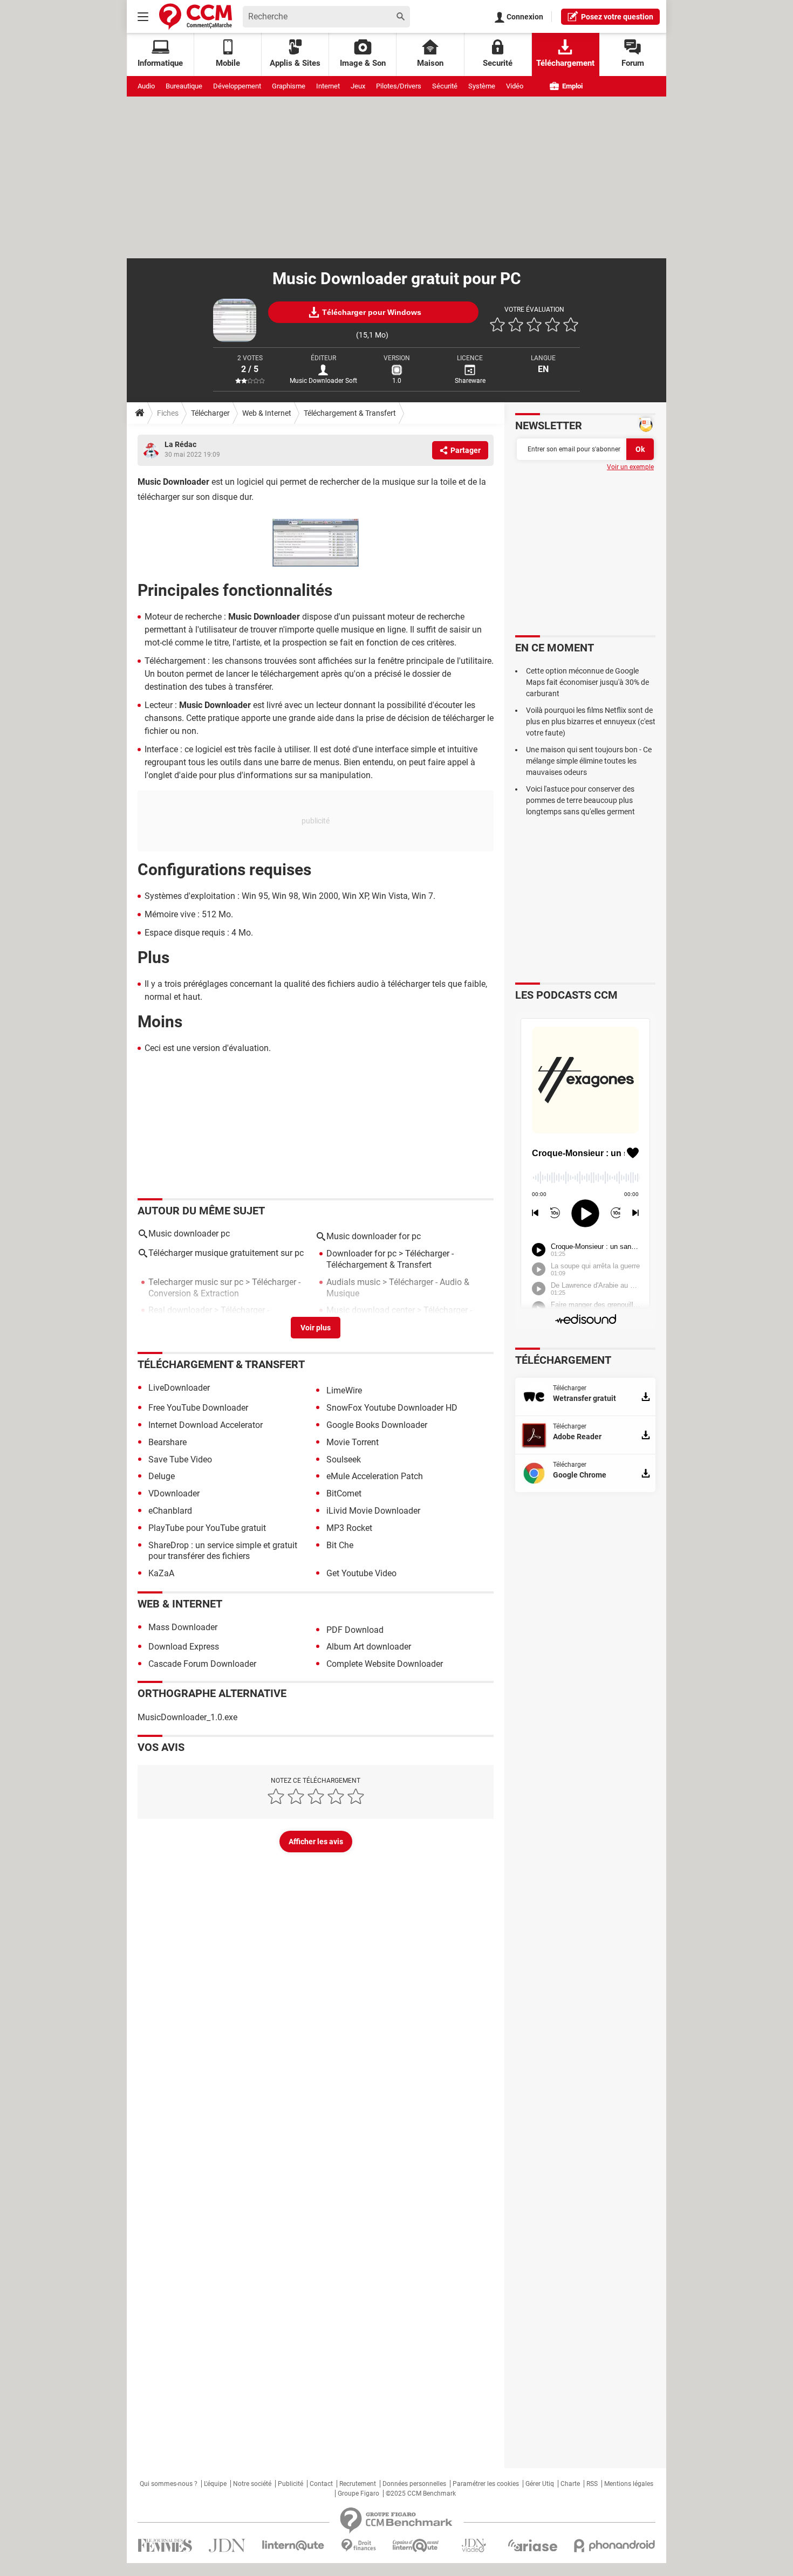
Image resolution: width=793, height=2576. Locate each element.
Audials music (353, 1282)
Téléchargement (565, 63)
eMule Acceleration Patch (375, 1476)
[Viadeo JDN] (474, 2546)
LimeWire (344, 1390)
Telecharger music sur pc (196, 1282)
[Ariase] (532, 2545)
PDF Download (355, 1630)
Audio (146, 86)
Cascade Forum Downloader (202, 1664)
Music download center (371, 1310)
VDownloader (174, 1493)
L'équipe (215, 2484)
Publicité (290, 2484)
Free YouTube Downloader (198, 1408)
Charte (570, 2484)
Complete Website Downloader (385, 1664)
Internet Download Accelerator (206, 1425)
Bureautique (184, 86)
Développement (237, 86)
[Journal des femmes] (165, 2546)
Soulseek (344, 1459)
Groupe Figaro (358, 2493)
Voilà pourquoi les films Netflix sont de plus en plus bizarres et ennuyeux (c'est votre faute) (591, 722)
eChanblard (170, 1511)
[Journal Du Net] (227, 2546)
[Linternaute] (293, 2546)
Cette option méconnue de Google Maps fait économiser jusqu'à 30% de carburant (587, 682)
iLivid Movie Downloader (373, 1511)
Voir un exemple (630, 467)
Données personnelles (414, 2484)
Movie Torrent (353, 1442)
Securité (498, 63)
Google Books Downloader (377, 1425)
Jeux (358, 86)
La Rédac (180, 444)
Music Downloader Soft (323, 381)
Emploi (572, 86)
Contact (321, 2484)
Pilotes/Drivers (399, 86)
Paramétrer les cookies (486, 2484)
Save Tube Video (180, 1459)
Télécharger (210, 413)
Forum (633, 63)
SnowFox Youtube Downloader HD (392, 1408)
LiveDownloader (179, 1388)
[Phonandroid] (615, 2546)
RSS (592, 2484)
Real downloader (180, 1310)
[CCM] (196, 16)
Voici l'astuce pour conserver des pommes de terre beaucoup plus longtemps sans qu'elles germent (580, 800)
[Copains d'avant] (416, 2546)
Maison (430, 63)
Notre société (252, 2484)
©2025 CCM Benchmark (421, 2493)
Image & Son (363, 63)
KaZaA (161, 1573)
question (617, 17)
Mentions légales (629, 2484)
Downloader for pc (361, 1253)
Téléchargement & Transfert (350, 413)
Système (482, 86)
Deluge (162, 1476)
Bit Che (340, 1545)
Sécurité (445, 86)
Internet (328, 86)
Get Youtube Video (361, 1573)
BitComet (344, 1493)
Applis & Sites (295, 63)
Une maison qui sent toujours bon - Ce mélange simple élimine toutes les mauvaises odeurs (589, 761)
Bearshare (168, 1442)
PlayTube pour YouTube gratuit (207, 1528)
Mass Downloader (183, 1627)
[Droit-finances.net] (358, 2546)
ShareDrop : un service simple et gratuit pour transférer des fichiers (223, 1551)
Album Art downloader (369, 1647)
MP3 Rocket (349, 1528)
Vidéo (515, 86)
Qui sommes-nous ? (169, 2484)
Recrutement (358, 2484)
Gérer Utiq (540, 2484)
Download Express (184, 1647)
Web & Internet (267, 413)
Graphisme (289, 86)
